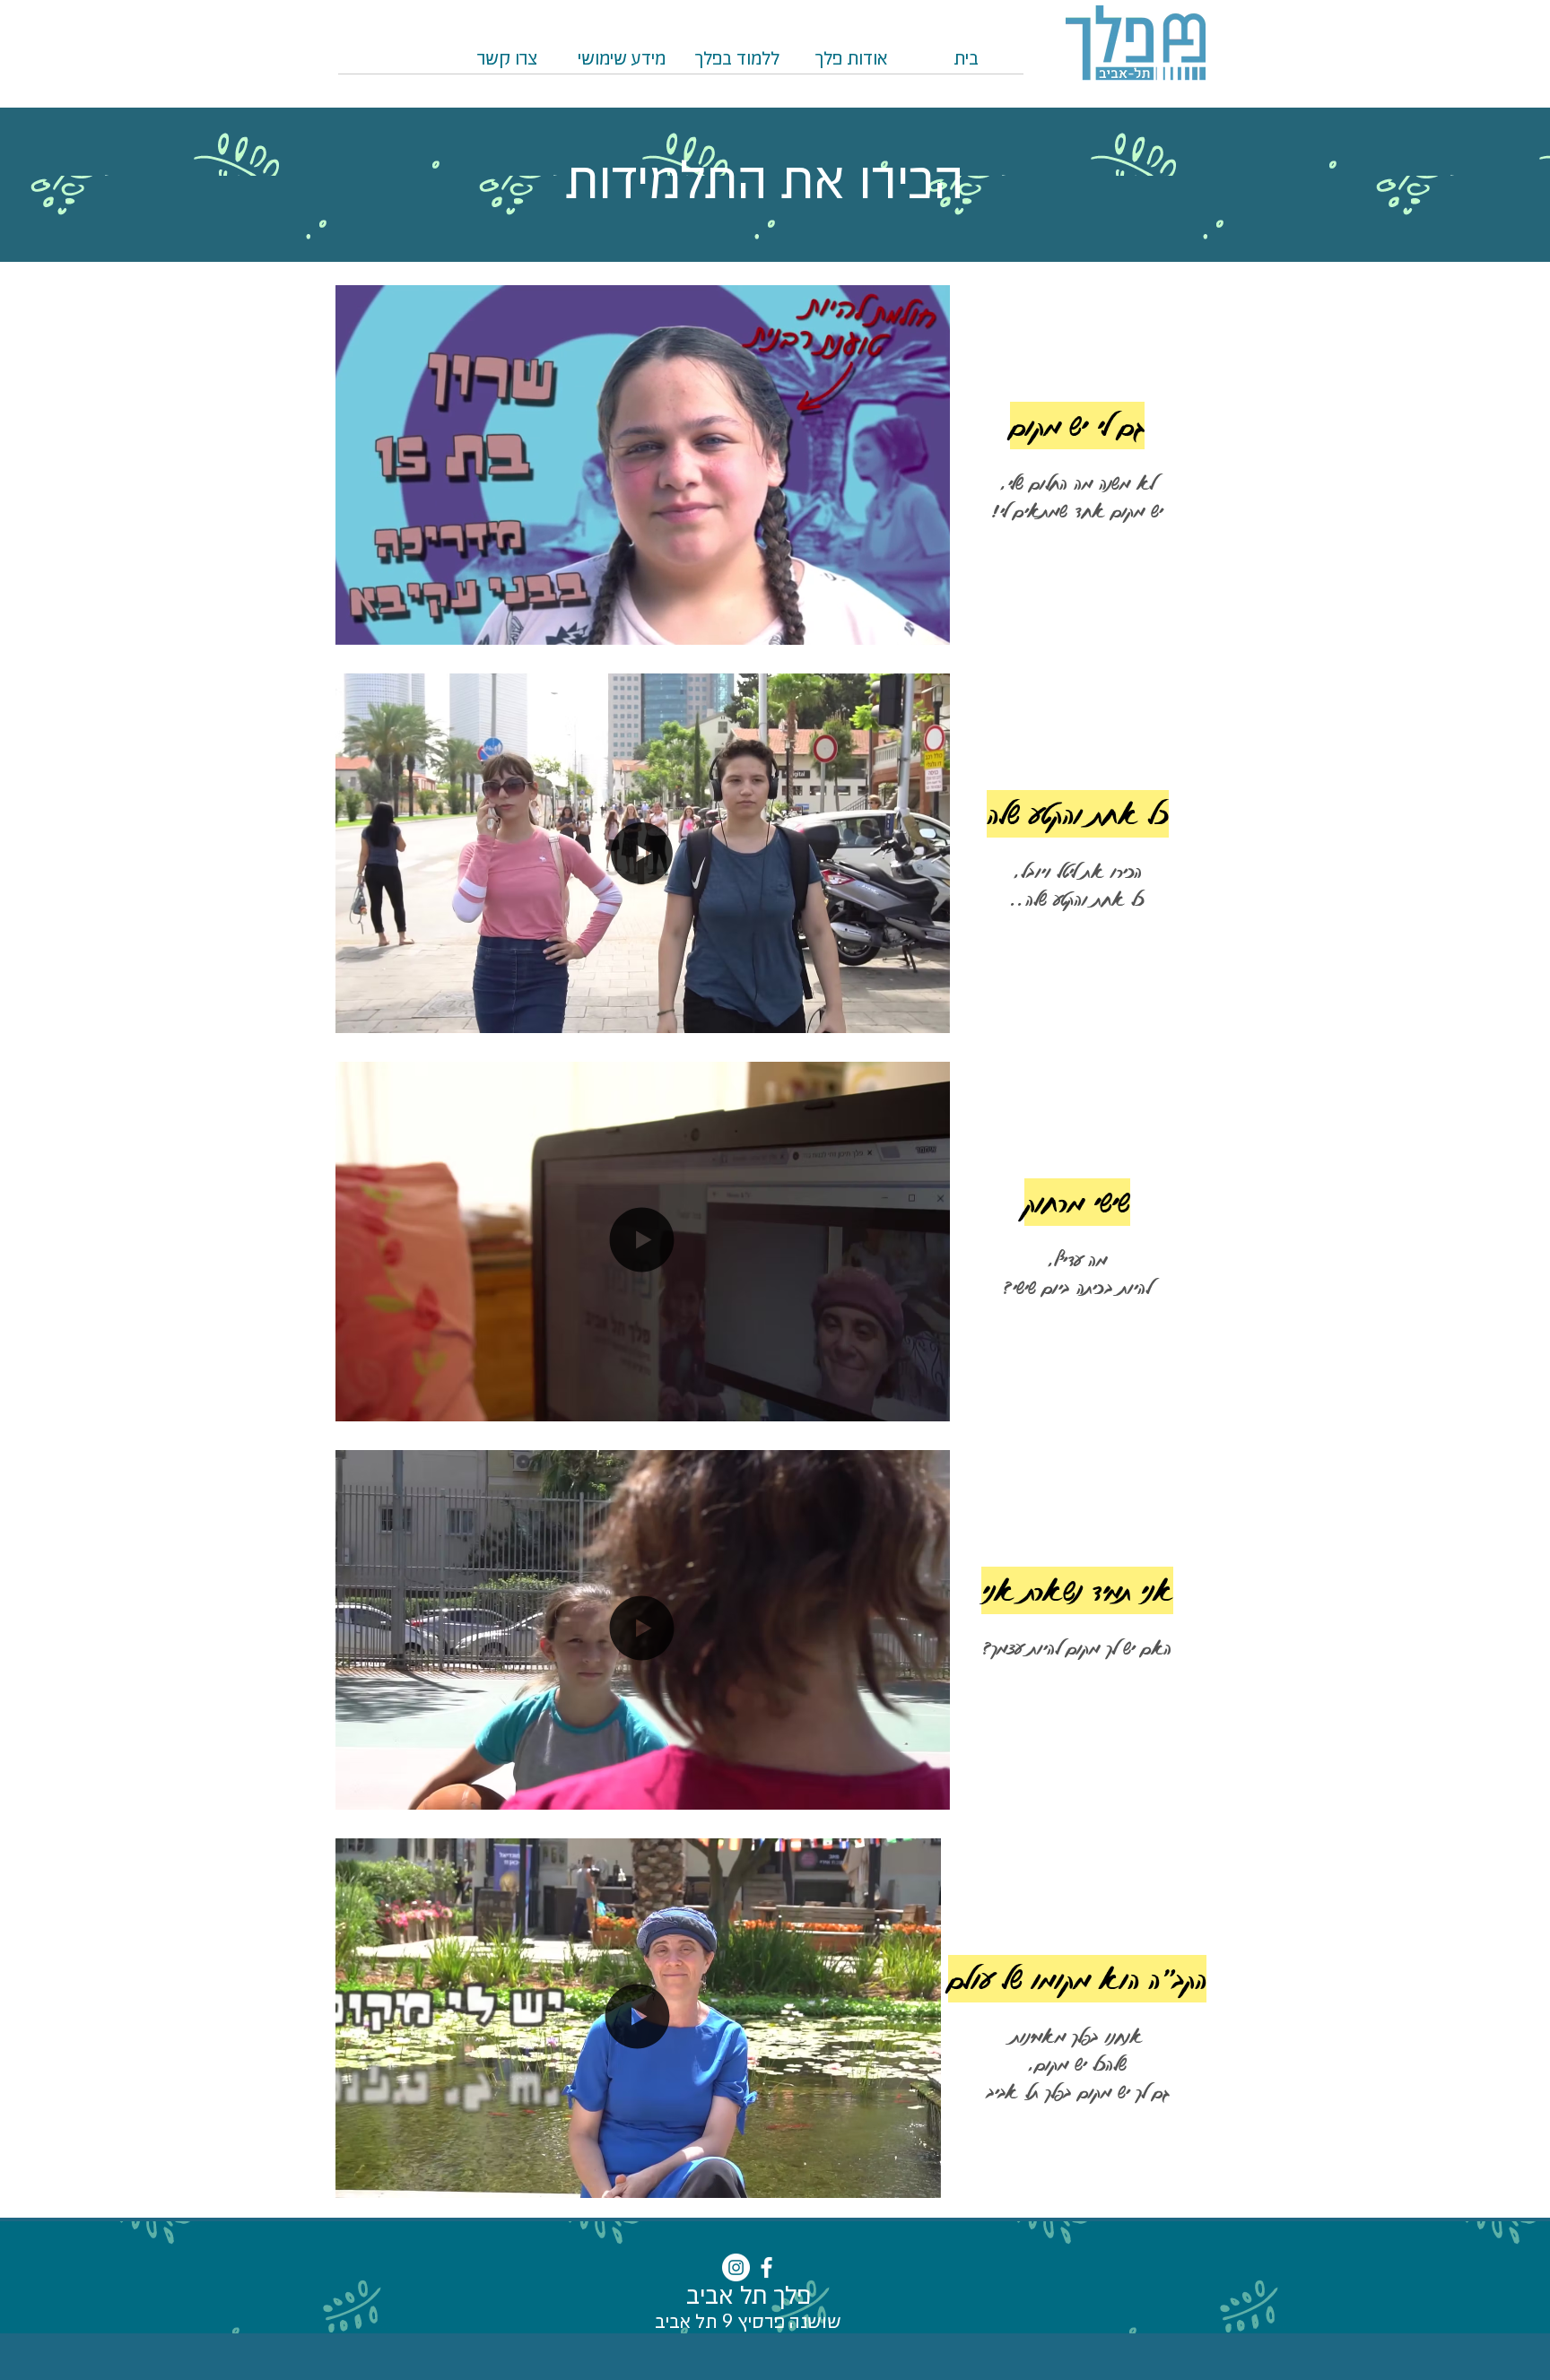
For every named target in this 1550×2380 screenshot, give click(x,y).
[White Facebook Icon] (766, 2267)
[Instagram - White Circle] (736, 2267)
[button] (736, 65)
